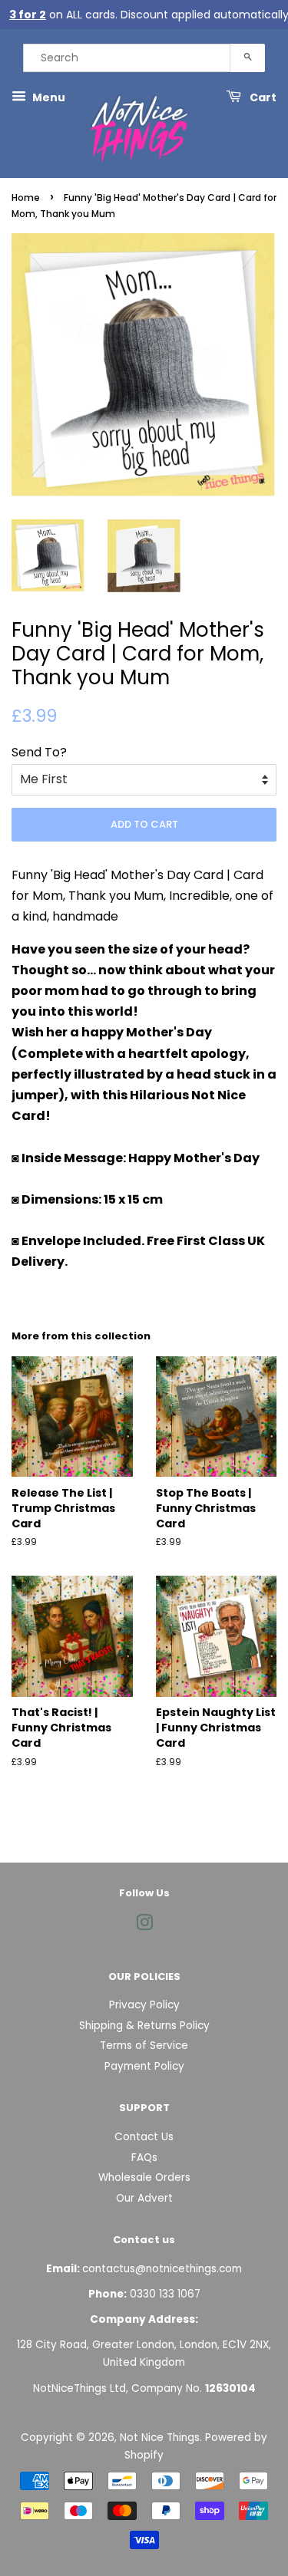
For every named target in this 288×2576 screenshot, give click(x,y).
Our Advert (144, 2198)
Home (26, 198)
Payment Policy (144, 2066)
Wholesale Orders (144, 2177)
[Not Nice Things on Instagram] (144, 1926)
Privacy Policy (144, 2005)
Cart (262, 97)
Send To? (39, 752)
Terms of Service (144, 2046)
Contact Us (144, 2137)
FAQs (144, 2158)
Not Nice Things (160, 2438)
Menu (48, 97)
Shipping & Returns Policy (144, 2026)
